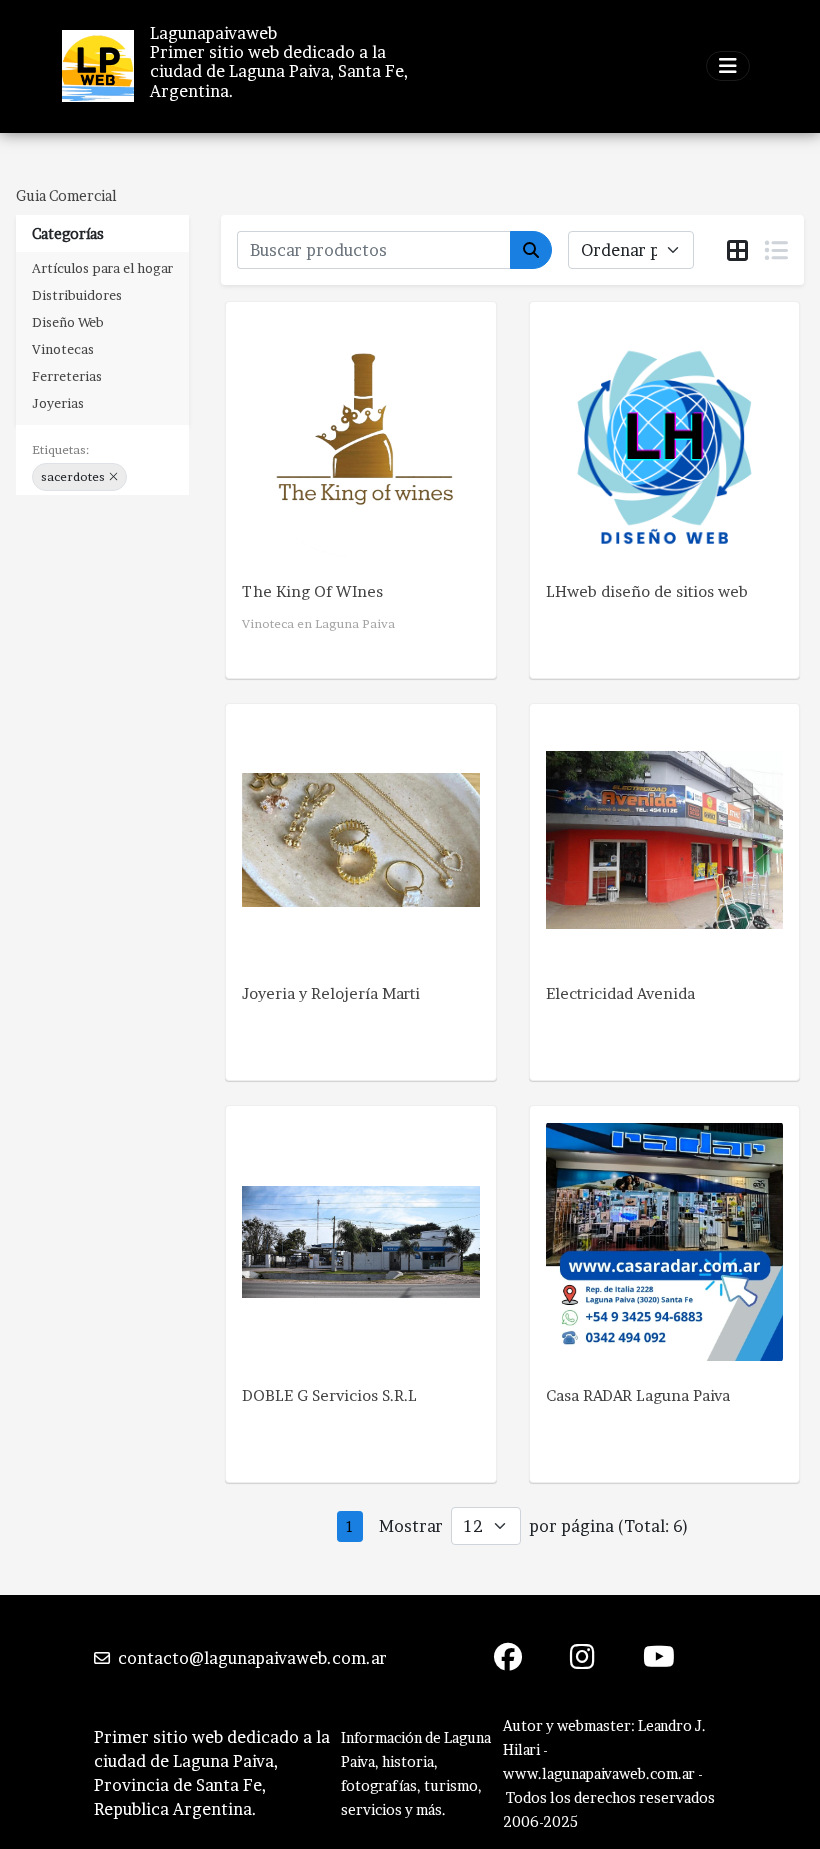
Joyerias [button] (58, 403)
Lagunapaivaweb (213, 33)
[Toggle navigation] (728, 66)
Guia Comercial (66, 195)
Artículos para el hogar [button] (102, 268)
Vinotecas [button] (63, 349)
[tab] (737, 251)
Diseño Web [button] (68, 322)
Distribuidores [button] (77, 295)
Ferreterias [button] (67, 376)
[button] (113, 477)
